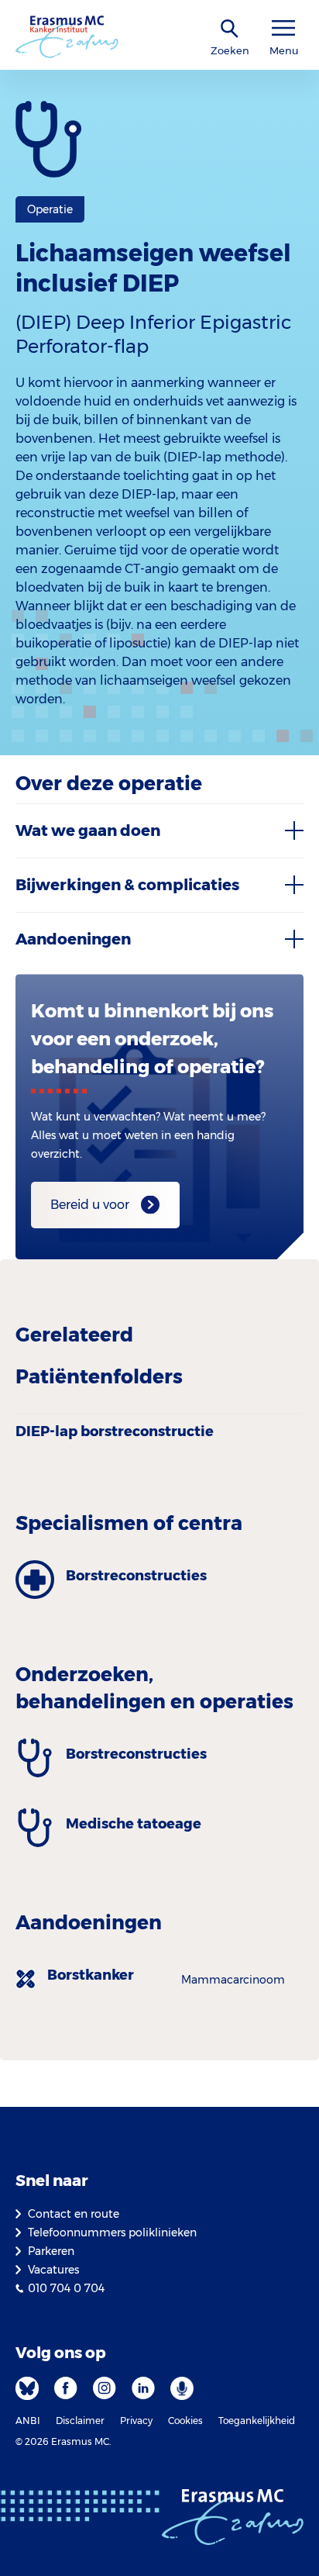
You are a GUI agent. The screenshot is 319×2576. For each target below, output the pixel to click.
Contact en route (74, 2214)
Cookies (185, 2421)
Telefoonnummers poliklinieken (112, 2232)
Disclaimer (80, 2421)
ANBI (28, 2421)
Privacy (136, 2421)
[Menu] (283, 28)
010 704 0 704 (66, 2288)
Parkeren (51, 2251)
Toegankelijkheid (257, 2421)
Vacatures (53, 2270)
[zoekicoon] (230, 29)
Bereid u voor (90, 1205)
